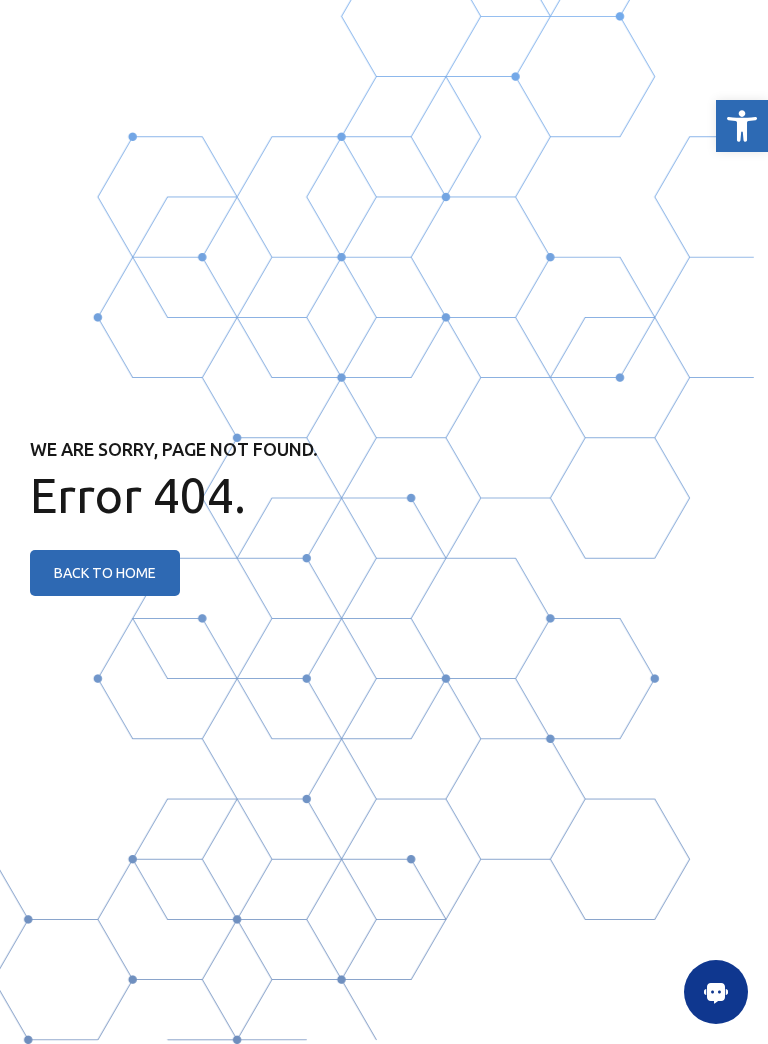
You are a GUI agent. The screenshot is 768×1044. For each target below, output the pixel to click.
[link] (742, 126)
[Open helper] (716, 992)
